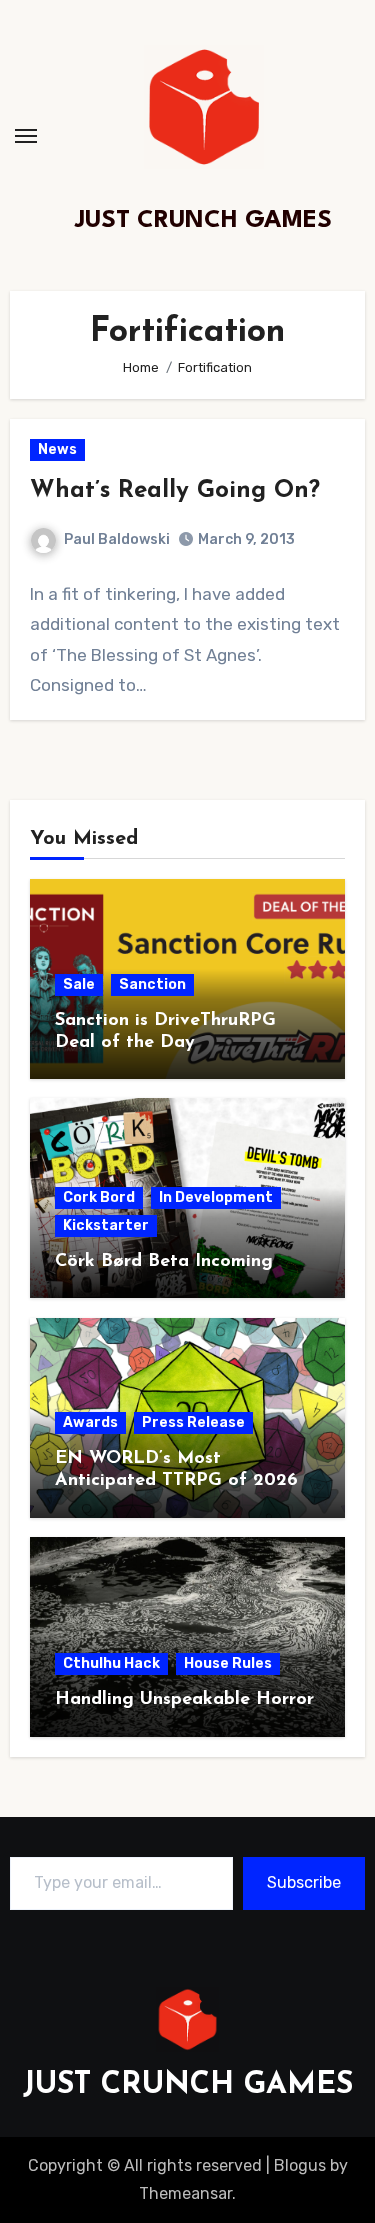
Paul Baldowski (117, 539)
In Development (216, 1197)
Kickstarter (106, 1225)
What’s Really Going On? (175, 491)
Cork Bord (99, 1197)
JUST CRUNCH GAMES (203, 221)
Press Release (193, 1422)
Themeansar (185, 2193)
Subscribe (304, 1882)
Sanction (152, 984)
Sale (79, 984)
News (57, 449)
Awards (90, 1422)
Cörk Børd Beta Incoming (164, 1262)
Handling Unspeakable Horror (184, 1700)
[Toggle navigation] (26, 136)
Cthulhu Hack (111, 1663)
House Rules (228, 1663)
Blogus (300, 2165)
